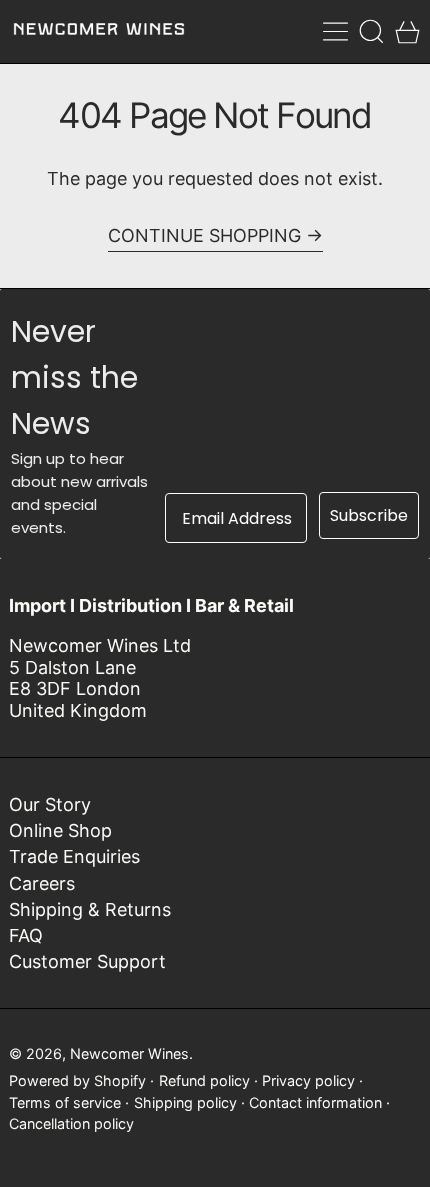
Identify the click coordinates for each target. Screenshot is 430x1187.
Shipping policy (185, 1102)
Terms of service (65, 1102)
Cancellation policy (71, 1123)
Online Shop (60, 830)
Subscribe (369, 515)
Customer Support (87, 961)
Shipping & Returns (90, 909)
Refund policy (204, 1080)
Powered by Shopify (77, 1080)
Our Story (50, 804)
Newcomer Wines (129, 1053)
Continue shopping (204, 235)
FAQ (26, 935)
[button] (371, 31)
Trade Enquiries (74, 856)
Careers (42, 883)
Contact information (315, 1102)
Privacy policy (308, 1080)
